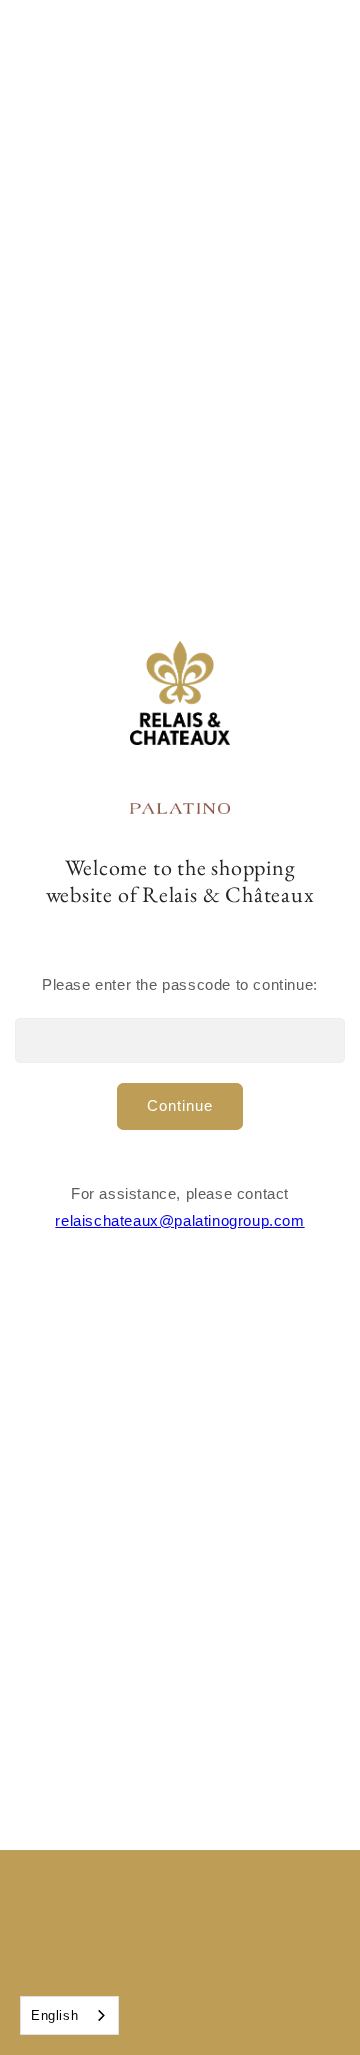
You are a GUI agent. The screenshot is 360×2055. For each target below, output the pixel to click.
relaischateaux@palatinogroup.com (179, 1220)
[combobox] (69, 2015)
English (54, 2015)
